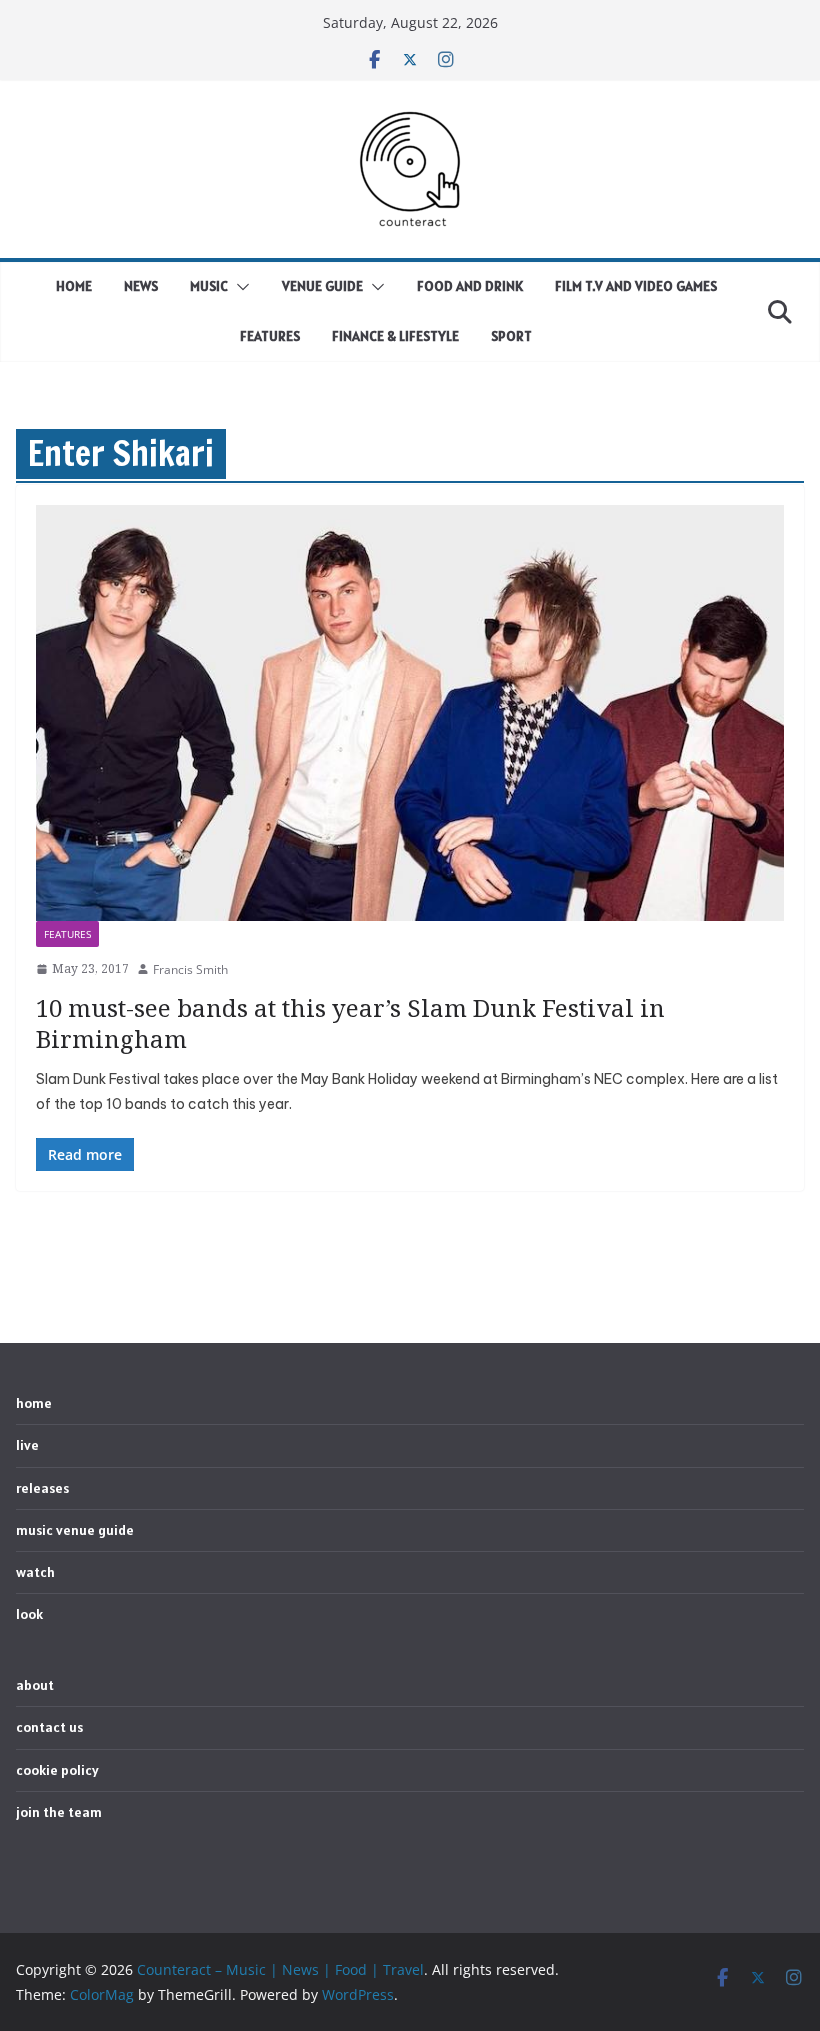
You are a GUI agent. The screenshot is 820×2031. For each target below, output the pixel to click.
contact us (49, 1727)
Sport (511, 336)
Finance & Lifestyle (395, 336)
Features (270, 336)
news (141, 286)
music (209, 286)
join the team (59, 1812)
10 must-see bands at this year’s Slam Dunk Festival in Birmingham (350, 1023)
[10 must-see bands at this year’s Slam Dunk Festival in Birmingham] (410, 713)
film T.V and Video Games (636, 286)
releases (42, 1488)
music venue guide (75, 1530)
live (27, 1445)
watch (35, 1572)
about (35, 1685)
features (67, 934)
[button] (239, 287)
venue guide (322, 286)
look (29, 1614)
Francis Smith (190, 969)
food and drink (470, 286)
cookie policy (57, 1770)
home (74, 286)
